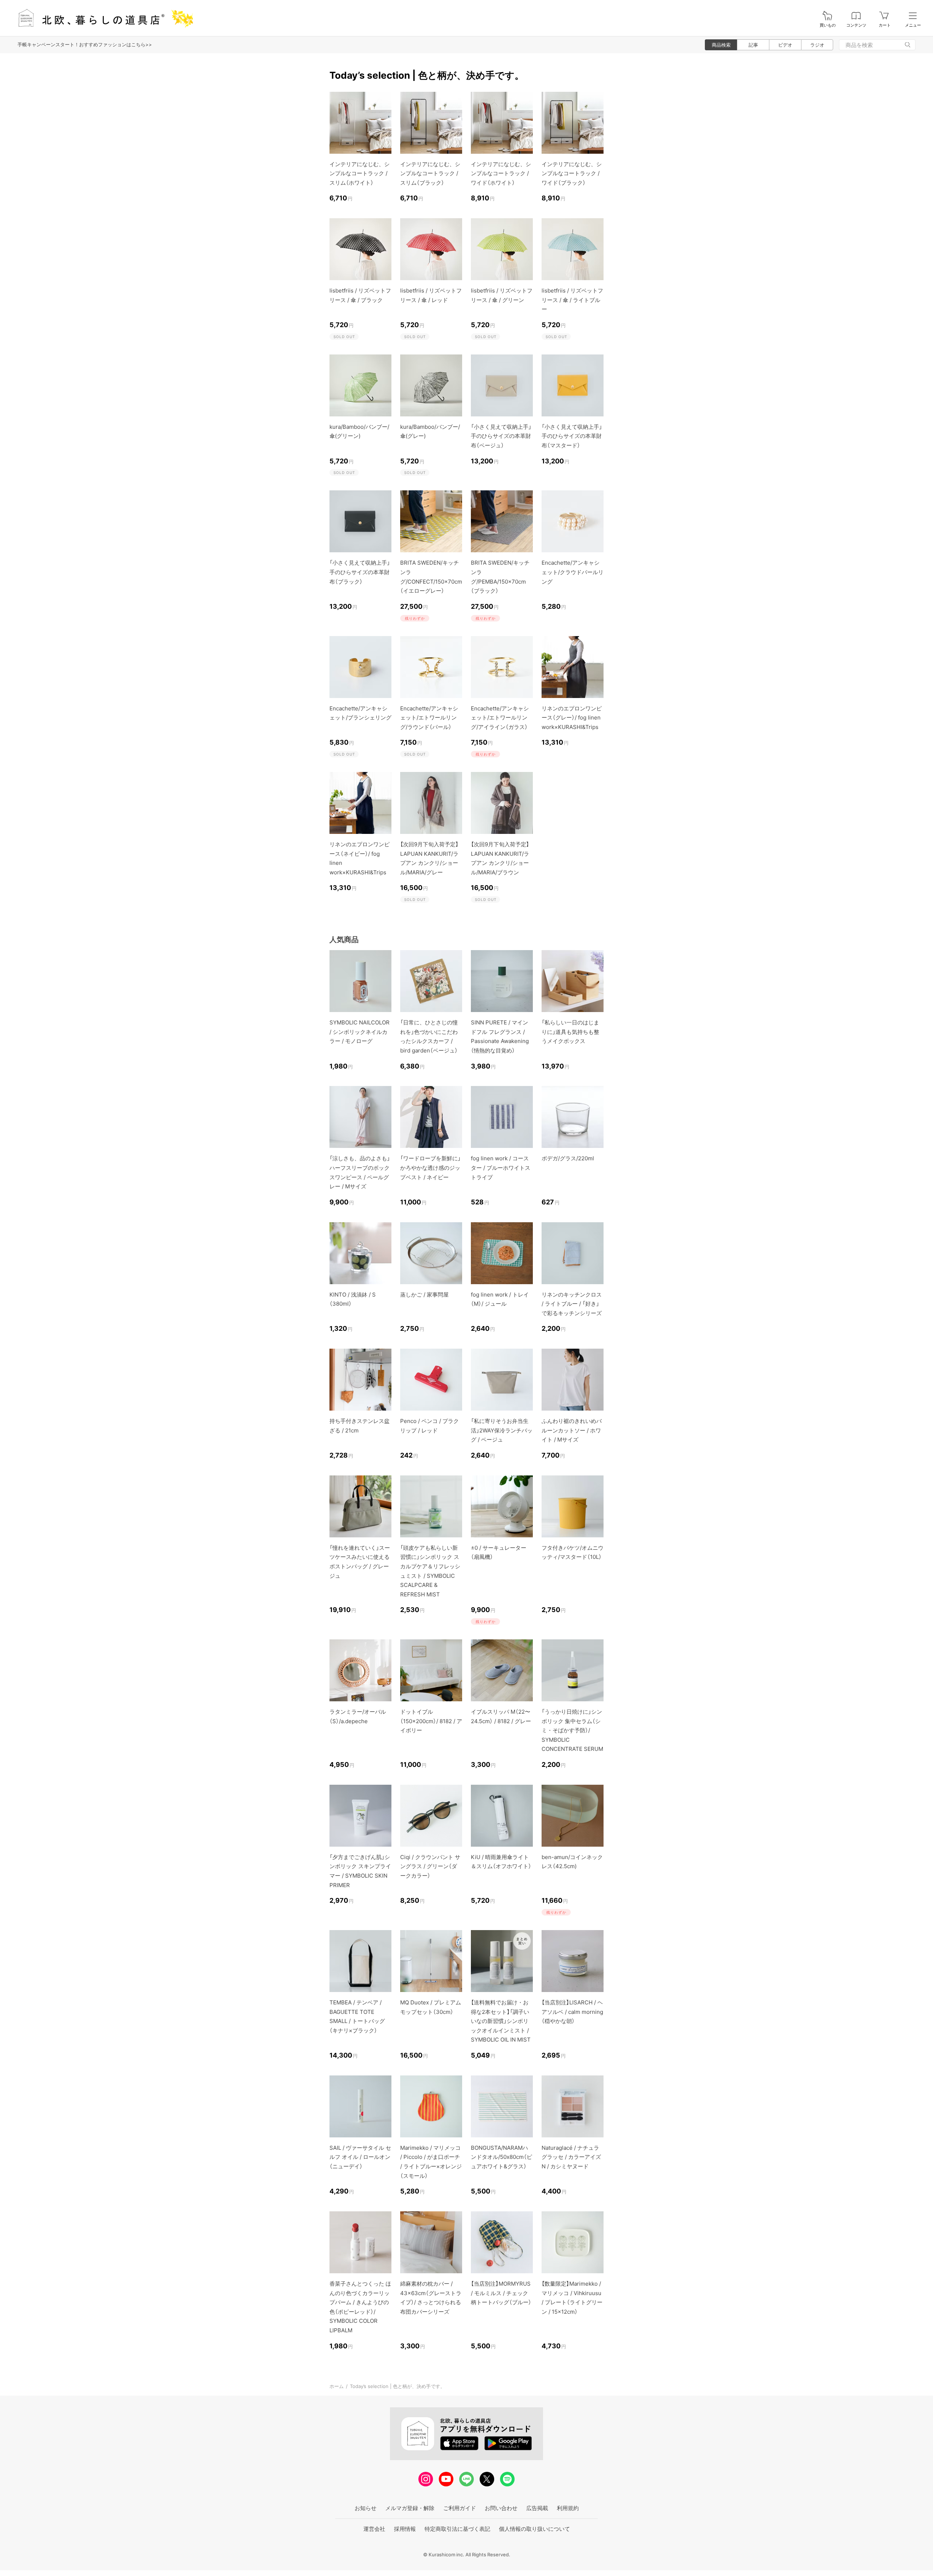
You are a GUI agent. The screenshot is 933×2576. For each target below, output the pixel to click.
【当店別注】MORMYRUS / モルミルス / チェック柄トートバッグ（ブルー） (501, 2293)
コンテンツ (856, 25)
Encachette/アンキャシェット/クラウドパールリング (573, 572)
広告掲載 (537, 2508)
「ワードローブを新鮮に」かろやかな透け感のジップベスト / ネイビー (430, 1168)
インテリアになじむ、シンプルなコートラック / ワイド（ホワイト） (501, 173)
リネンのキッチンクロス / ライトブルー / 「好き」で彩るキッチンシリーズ (572, 1304)
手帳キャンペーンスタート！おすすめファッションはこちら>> (85, 44)
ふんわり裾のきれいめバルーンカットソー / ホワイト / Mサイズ (572, 1430)
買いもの (828, 25)
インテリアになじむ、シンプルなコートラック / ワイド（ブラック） (572, 173)
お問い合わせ (501, 2508)
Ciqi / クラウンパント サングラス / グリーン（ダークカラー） (430, 1866)
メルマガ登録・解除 (410, 2508)
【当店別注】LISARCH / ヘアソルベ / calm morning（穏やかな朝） (572, 2012)
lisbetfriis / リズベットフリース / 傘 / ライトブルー (572, 300)
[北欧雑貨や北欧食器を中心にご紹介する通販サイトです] (102, 18)
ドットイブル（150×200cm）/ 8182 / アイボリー (431, 1721)
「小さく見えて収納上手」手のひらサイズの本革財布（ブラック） (360, 572)
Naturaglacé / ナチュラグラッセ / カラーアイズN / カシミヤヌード (571, 2157)
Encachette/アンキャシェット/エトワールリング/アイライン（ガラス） (500, 718)
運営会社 (374, 2529)
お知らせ (366, 2508)
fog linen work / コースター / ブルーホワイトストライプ (501, 1168)
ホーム (337, 2386)
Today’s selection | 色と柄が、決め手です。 (397, 2386)
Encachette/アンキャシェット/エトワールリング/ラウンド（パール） (429, 718)
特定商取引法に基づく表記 (457, 2529)
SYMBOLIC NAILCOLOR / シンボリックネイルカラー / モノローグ (360, 1032)
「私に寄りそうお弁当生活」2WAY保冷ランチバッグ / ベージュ (502, 1430)
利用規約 (568, 2508)
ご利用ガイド (460, 2508)
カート (885, 25)
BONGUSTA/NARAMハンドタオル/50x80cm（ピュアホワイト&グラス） (501, 2157)
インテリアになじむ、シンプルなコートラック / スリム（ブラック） (430, 173)
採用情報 (405, 2529)
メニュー (913, 25)
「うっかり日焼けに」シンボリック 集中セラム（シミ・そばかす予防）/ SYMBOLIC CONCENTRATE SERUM (572, 1730)
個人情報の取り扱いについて (534, 2529)
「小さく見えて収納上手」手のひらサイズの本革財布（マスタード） (572, 436)
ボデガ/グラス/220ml (568, 1158)
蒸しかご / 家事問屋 (424, 1295)
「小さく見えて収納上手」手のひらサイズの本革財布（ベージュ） (501, 436)
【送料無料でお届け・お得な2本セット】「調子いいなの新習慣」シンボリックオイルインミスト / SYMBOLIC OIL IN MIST (501, 2021)
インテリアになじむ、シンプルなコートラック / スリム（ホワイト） (360, 173)
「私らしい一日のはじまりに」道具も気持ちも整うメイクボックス (570, 1032)
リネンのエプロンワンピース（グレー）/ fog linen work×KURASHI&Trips (572, 718)
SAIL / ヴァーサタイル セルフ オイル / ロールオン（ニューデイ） (360, 2157)
